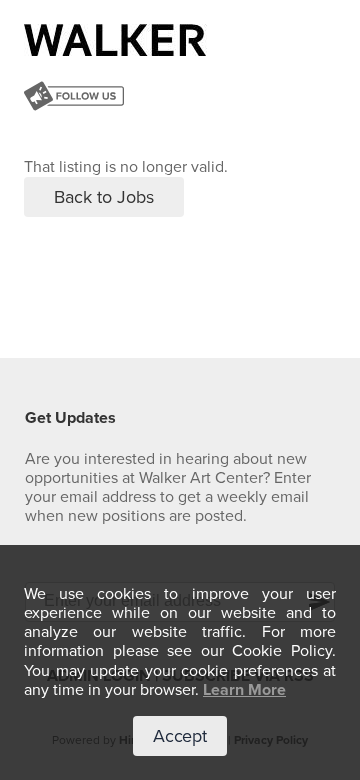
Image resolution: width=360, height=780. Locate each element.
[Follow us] (74, 98)
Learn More (244, 690)
